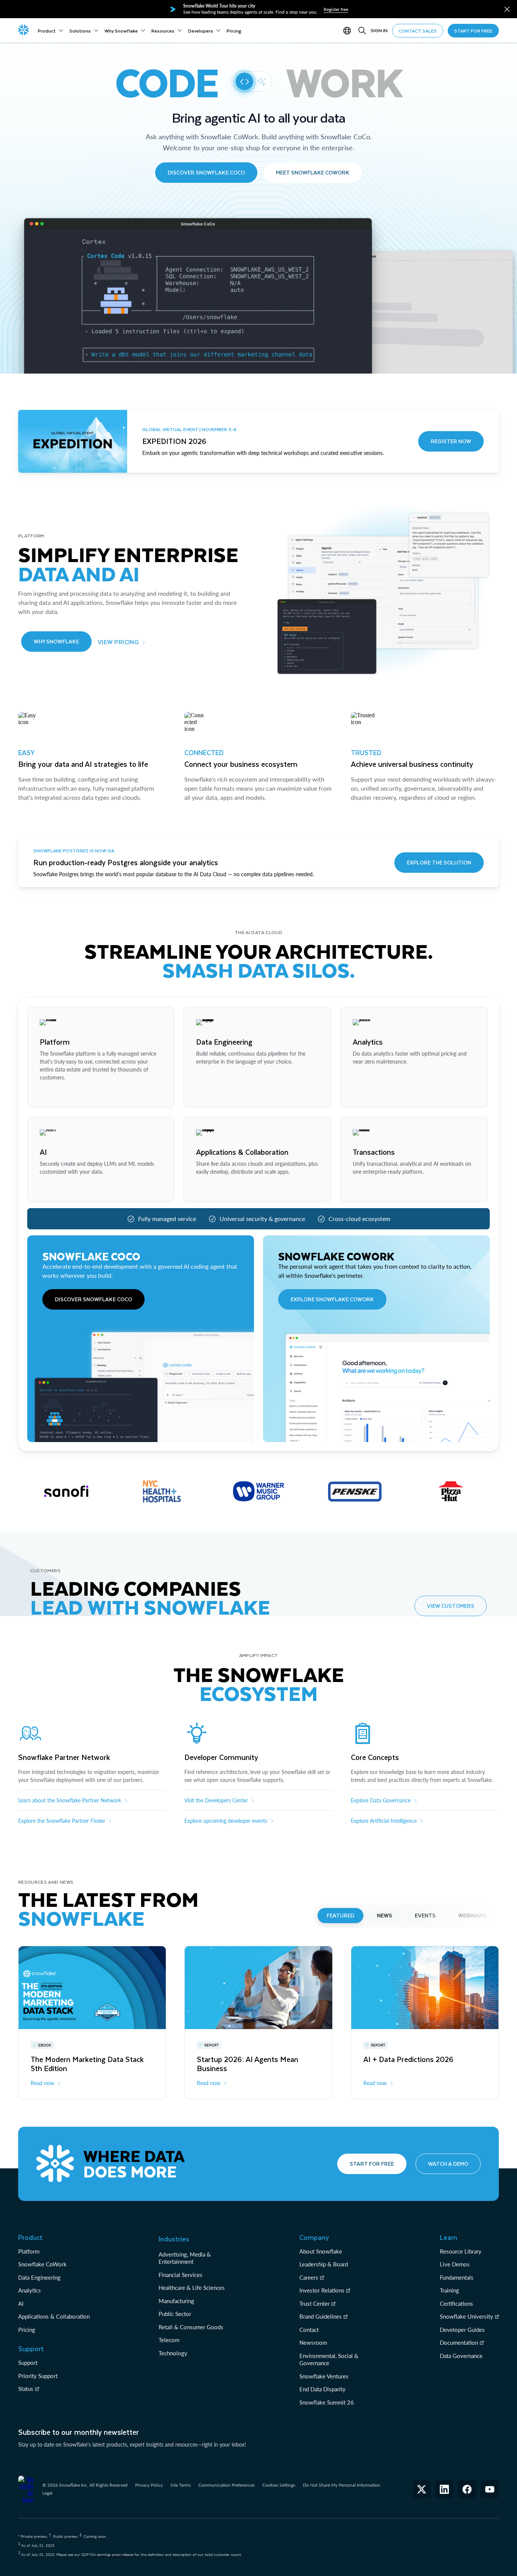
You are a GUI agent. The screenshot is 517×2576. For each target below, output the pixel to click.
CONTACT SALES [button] (418, 31)
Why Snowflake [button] (56, 641)
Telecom (169, 2340)
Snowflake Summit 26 (327, 2402)
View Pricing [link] (118, 642)
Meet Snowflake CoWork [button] (313, 172)
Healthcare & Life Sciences (192, 2288)
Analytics (30, 2290)
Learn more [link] (53, 1095)
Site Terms (181, 2485)
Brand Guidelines (321, 2316)
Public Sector (175, 2314)
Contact (309, 2330)
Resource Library (461, 2251)
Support (28, 2363)
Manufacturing (176, 2301)
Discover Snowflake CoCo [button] (206, 172)
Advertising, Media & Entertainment (185, 2258)
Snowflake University (466, 2316)
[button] (507, 9)
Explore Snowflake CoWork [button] (332, 1299)
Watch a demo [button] (448, 2164)
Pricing (27, 2330)
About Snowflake (321, 2251)
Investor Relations (322, 2290)
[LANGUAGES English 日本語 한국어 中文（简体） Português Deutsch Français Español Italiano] (349, 31)
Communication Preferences (227, 2485)
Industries (174, 2239)
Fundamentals (457, 2277)
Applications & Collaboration (54, 2316)
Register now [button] (451, 441)
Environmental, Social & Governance (329, 2360)
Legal (47, 2493)
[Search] (362, 31)
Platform (29, 2251)
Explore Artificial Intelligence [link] (384, 1821)
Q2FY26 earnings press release (108, 2554)
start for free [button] (473, 31)
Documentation (459, 2342)
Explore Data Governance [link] (381, 1800)
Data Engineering (39, 2277)
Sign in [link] (379, 30)
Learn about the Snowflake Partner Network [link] (70, 1800)
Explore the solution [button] (439, 862)
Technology (173, 2353)
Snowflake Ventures (324, 2376)
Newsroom (313, 2342)
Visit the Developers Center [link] (216, 1800)
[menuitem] (51, 31)
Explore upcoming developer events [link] (226, 1821)
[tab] (340, 1916)
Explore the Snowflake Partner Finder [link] (62, 1821)
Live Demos (455, 2264)
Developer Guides (462, 2330)
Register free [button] (336, 9)
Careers (309, 2277)
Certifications (456, 2303)
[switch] (252, 81)
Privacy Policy (149, 2485)
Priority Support (38, 2376)
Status (26, 2389)
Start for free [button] (372, 2164)
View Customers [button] (451, 1606)
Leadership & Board (324, 2264)
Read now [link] (42, 2083)
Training (449, 2290)
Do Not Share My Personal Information (342, 2485)
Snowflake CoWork (42, 2264)
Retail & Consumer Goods (191, 2327)
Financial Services (181, 2275)
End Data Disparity (322, 2389)
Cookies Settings (279, 2485)
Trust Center (315, 2303)
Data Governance (461, 2356)
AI (21, 2303)
